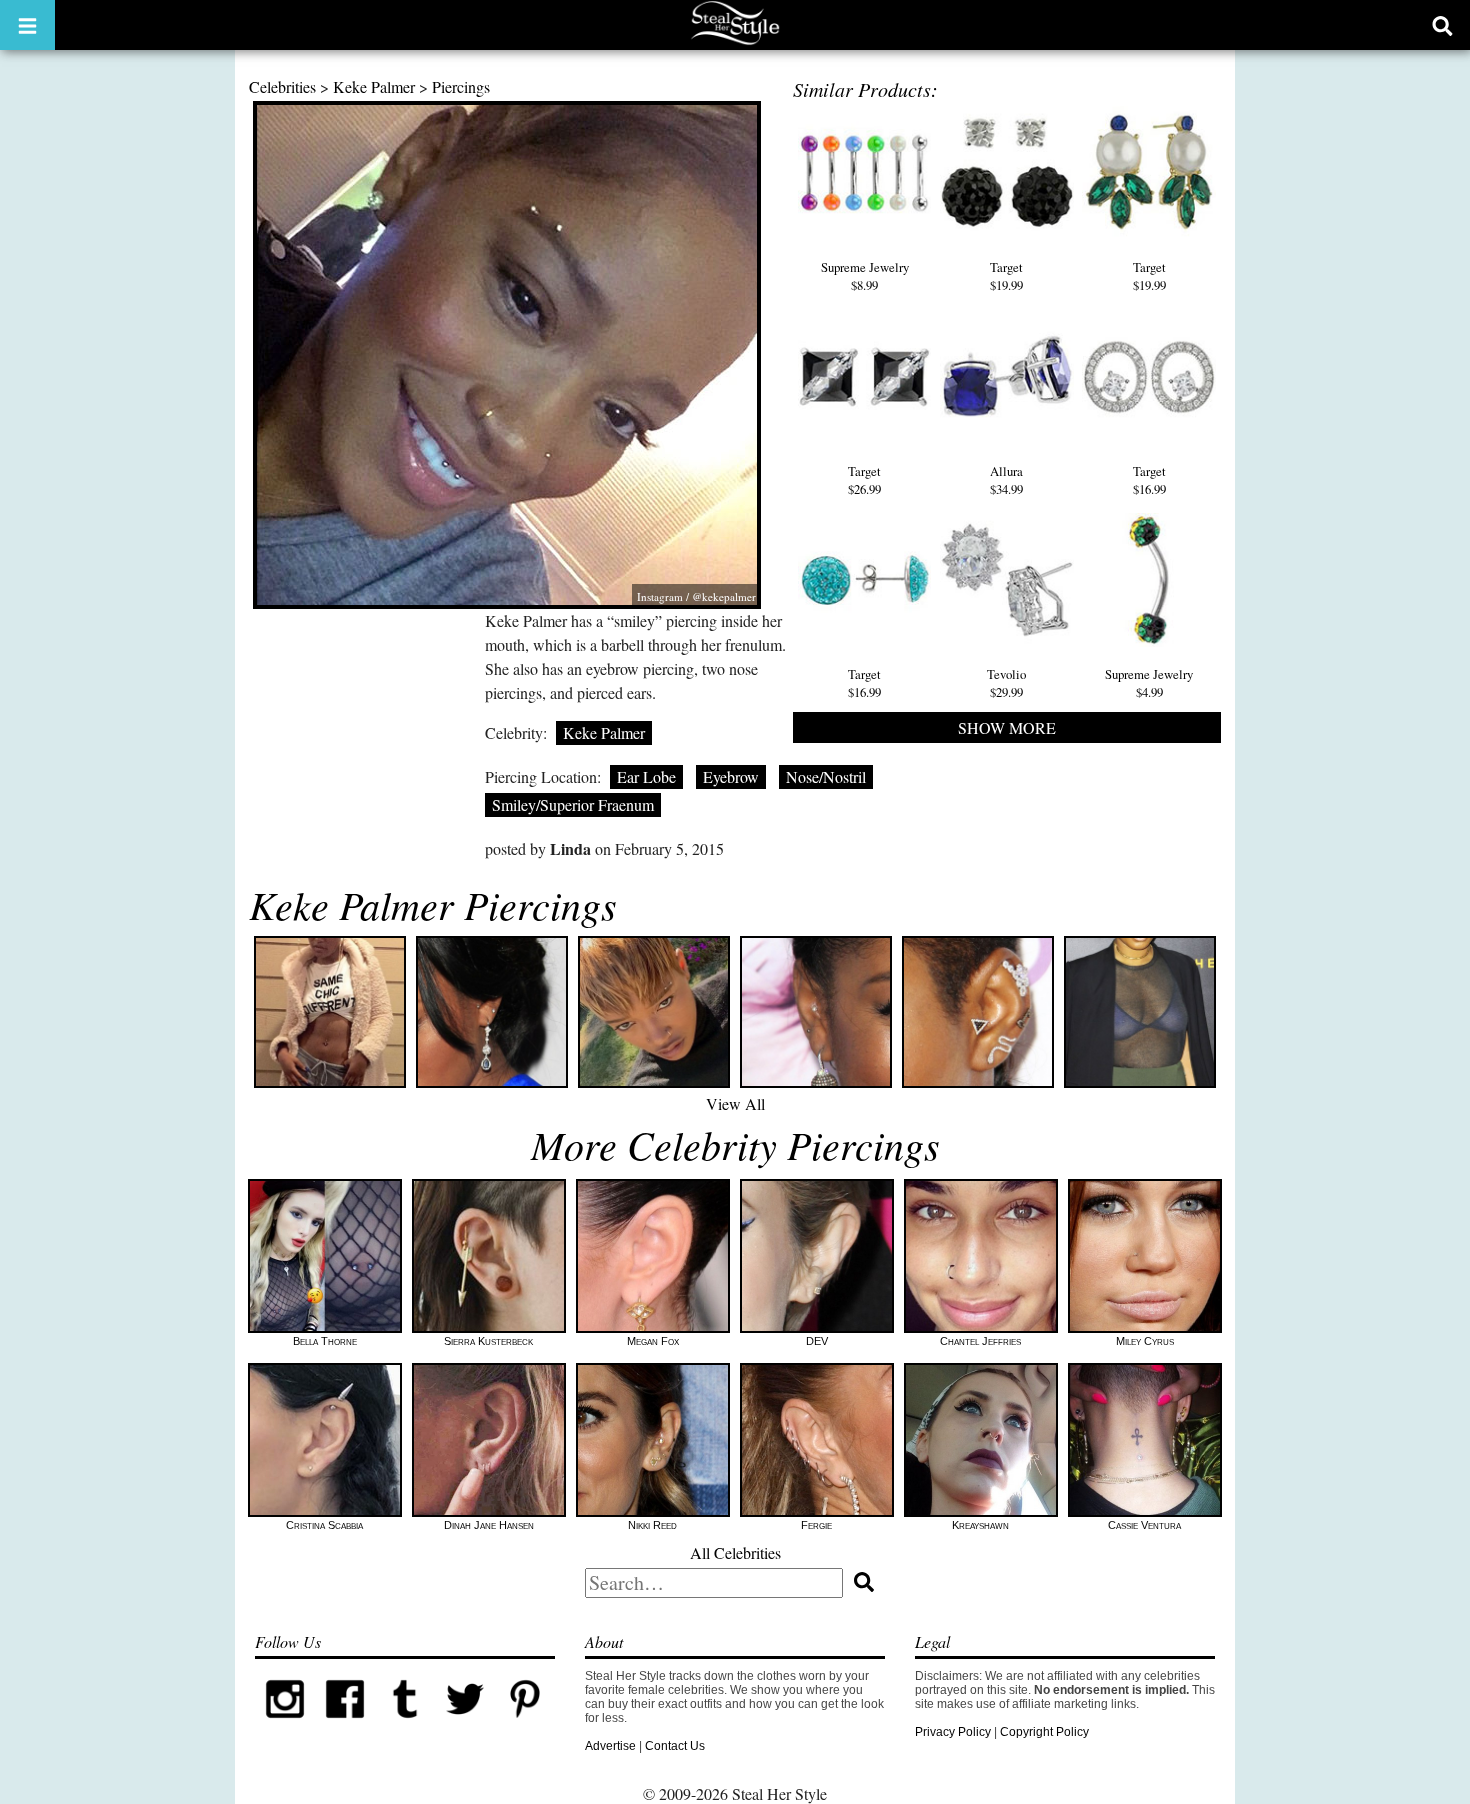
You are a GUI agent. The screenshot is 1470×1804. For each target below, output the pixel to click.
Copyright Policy (1044, 1732)
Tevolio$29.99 (1006, 683)
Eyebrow (731, 776)
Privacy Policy (953, 1732)
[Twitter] (465, 1725)
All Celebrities (735, 1552)
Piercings (461, 86)
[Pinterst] (525, 1725)
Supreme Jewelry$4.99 (1149, 683)
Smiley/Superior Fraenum (573, 804)
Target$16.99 (1149, 480)
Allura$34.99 (1006, 480)
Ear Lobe (646, 776)
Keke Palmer (374, 86)
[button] (27, 25)
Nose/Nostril (826, 776)
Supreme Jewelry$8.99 (865, 276)
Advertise (610, 1746)
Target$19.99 (1006, 276)
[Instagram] (285, 1725)
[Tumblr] (405, 1725)
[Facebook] (345, 1725)
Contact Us (675, 1746)
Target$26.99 (864, 480)
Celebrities (282, 86)
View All (735, 1103)
